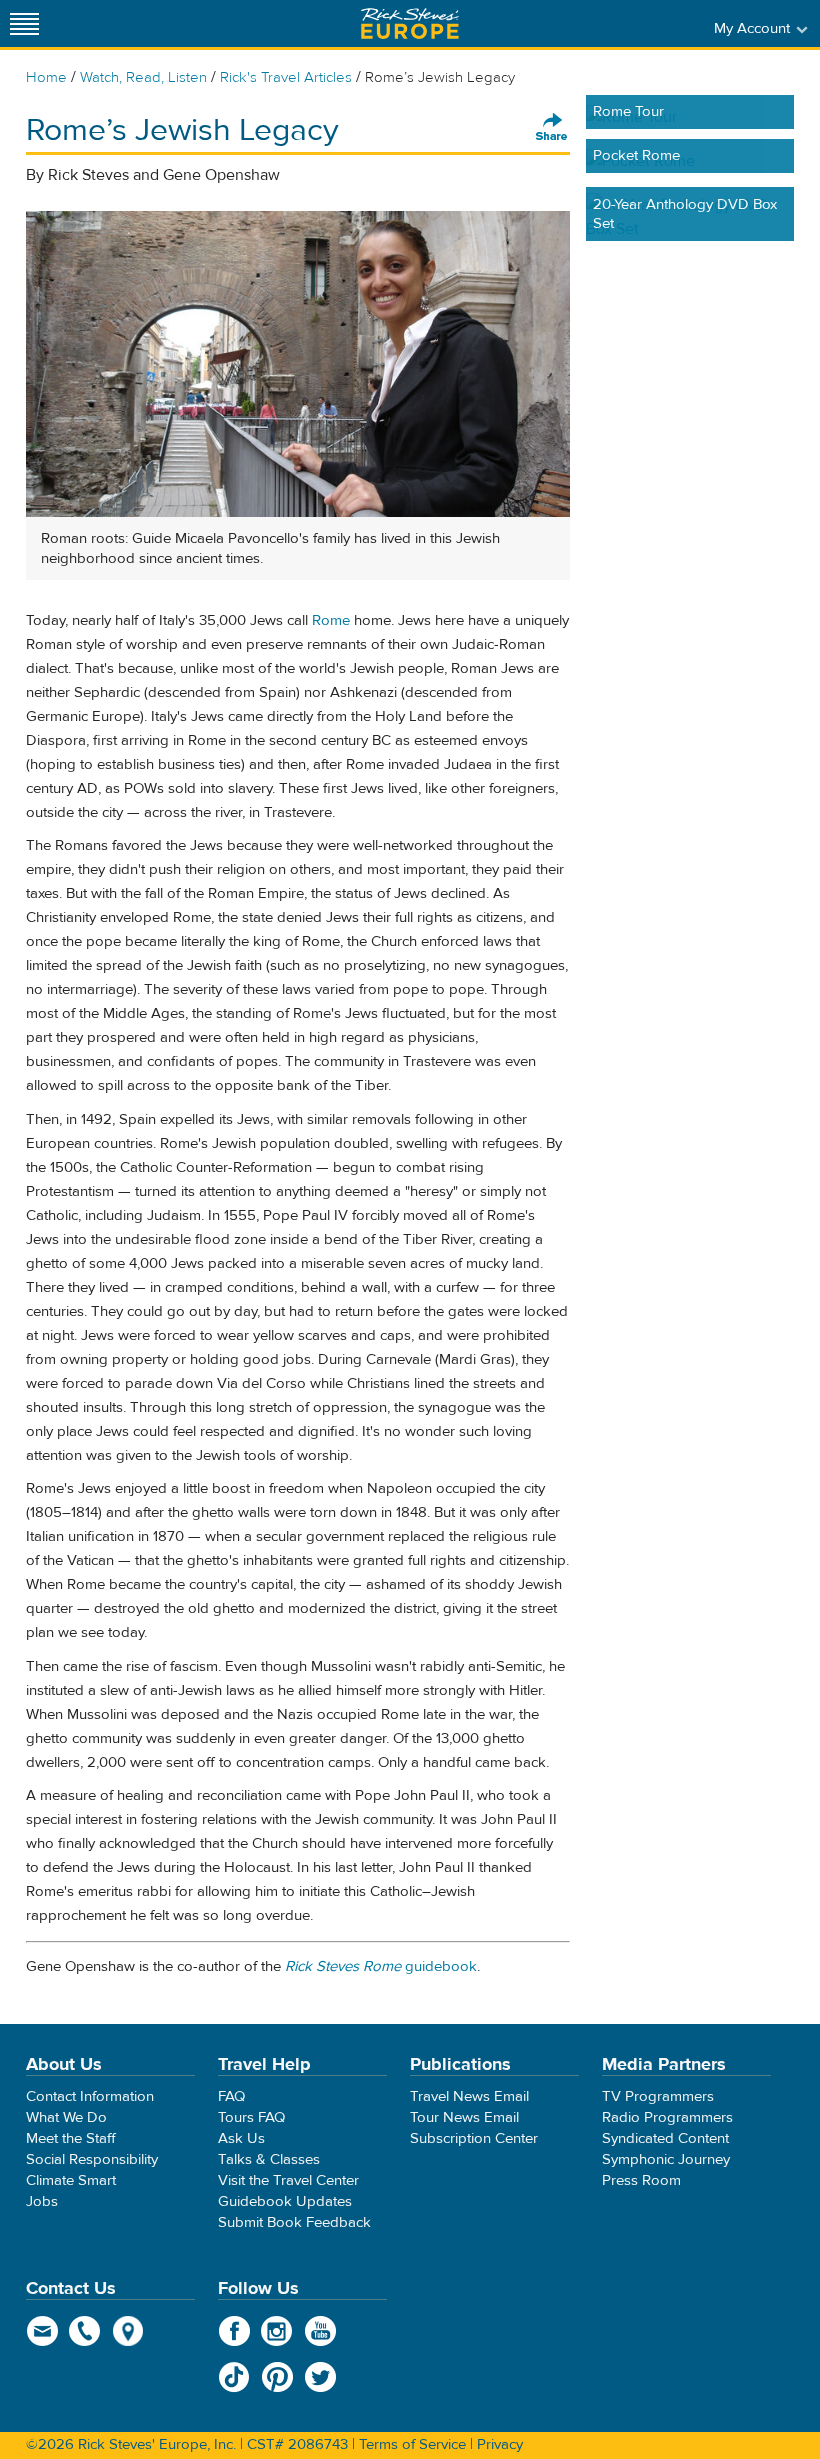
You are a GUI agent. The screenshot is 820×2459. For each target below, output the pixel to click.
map (128, 2331)
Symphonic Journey (666, 2159)
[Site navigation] (25, 23)
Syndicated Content (665, 2138)
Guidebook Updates (285, 2201)
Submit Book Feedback (294, 2222)
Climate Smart (71, 2180)
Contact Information (90, 2096)
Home (46, 77)
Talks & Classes (269, 2159)
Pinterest (277, 2377)
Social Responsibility (92, 2159)
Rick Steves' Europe (410, 23)
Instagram (277, 2331)
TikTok (234, 2377)
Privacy (500, 2444)
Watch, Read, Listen (143, 77)
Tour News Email (464, 2117)
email (42, 2331)
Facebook (234, 2331)
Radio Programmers (667, 2117)
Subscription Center (474, 2138)
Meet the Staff (71, 2138)
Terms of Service (412, 2444)
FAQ (231, 2096)
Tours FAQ (251, 2117)
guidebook (381, 1966)
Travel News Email (469, 2096)
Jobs (42, 2201)
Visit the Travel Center (288, 2180)
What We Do (66, 2117)
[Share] (552, 128)
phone (85, 2331)
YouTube (320, 2331)
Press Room (641, 2180)
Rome (331, 620)
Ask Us (241, 2138)
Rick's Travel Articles (286, 77)
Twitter (320, 2377)
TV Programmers (658, 2096)
